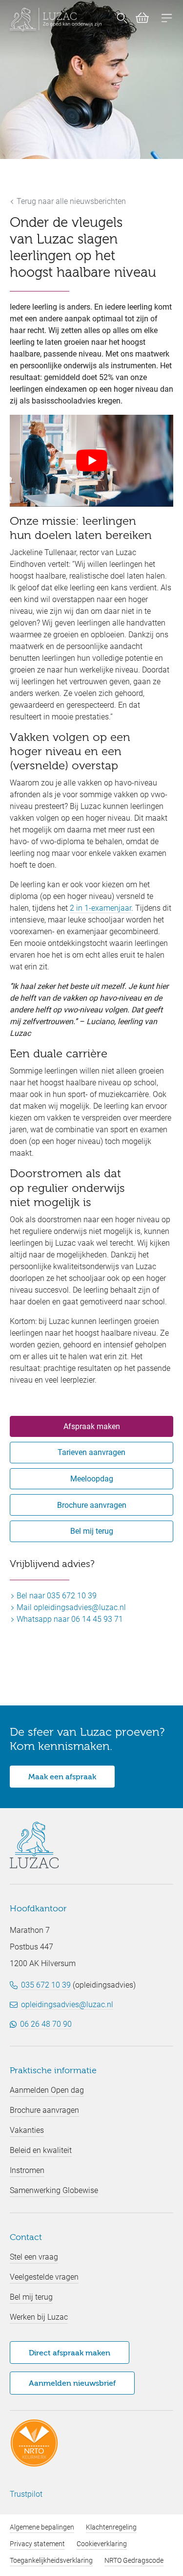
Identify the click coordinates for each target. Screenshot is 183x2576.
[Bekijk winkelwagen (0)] (138, 20)
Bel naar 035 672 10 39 (56, 1596)
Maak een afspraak (62, 1777)
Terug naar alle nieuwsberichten (70, 201)
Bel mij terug (92, 1531)
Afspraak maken (92, 1426)
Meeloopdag (92, 1479)
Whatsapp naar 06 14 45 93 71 (69, 1619)
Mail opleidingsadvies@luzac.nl (70, 1607)
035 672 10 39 (46, 1985)
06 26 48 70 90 (46, 2024)
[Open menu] (167, 19)
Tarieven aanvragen (91, 1452)
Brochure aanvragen (92, 1505)
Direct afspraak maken (70, 2353)
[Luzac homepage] (56, 20)
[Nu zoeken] (122, 20)
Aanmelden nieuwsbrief (72, 2384)
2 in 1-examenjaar (101, 908)
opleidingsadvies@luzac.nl (67, 2005)
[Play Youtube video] (91, 461)
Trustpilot (26, 2494)
